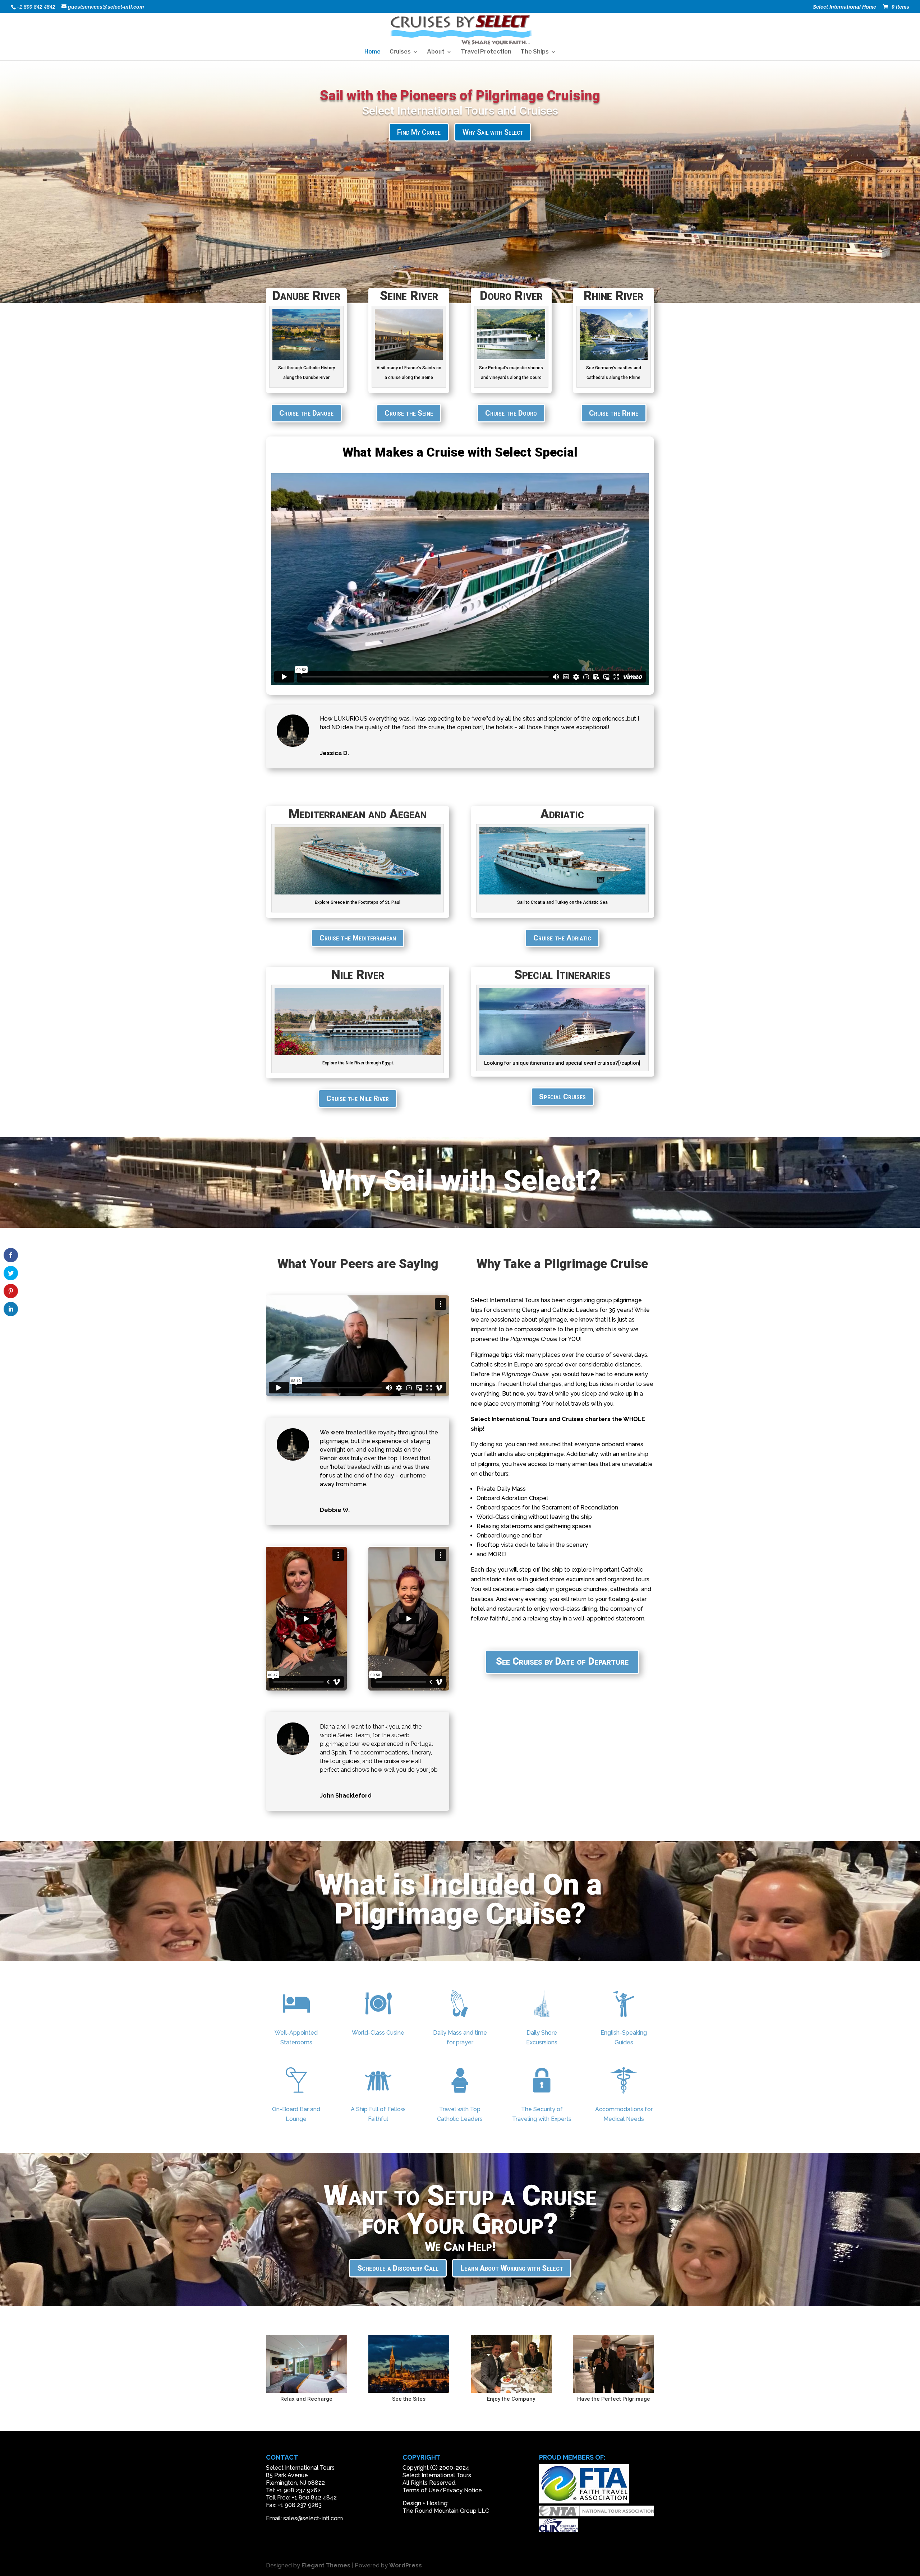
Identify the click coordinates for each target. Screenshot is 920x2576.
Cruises (400, 52)
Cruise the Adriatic (562, 938)
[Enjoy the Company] (511, 2391)
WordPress (406, 2565)
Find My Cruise (419, 132)
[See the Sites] (409, 2391)
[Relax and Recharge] (306, 2391)
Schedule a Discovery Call (398, 2268)
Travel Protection (486, 52)
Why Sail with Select (493, 132)
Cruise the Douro (511, 413)
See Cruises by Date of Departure (562, 1661)
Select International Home (845, 7)
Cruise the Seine (409, 413)
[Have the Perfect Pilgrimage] (613, 2391)
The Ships (535, 52)
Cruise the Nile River (358, 1099)
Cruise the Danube (306, 413)
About (436, 52)
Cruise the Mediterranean (358, 938)
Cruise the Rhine (614, 413)
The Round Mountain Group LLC (446, 2511)
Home (372, 52)
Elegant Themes (326, 2565)
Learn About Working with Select (512, 2268)
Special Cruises (562, 1097)
